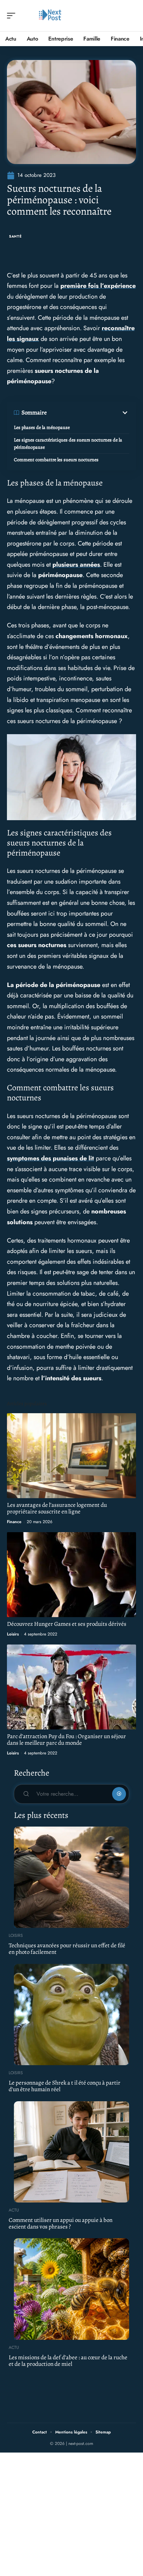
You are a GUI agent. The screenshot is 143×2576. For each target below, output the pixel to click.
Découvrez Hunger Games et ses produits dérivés (67, 1624)
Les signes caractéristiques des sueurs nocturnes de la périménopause (68, 444)
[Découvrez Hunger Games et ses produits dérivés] (71, 1575)
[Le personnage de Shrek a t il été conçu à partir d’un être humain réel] (71, 2015)
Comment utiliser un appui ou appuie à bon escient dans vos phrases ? (61, 2223)
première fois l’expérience (98, 286)
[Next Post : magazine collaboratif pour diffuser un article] (50, 16)
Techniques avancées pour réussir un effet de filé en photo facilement (67, 1949)
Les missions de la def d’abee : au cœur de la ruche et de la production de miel (68, 2361)
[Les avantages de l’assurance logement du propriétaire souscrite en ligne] (71, 1456)
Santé (15, 236)
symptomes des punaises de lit (51, 1158)
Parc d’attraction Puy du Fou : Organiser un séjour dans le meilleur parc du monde (66, 1740)
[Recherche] (131, 16)
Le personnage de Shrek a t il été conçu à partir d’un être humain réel (65, 2086)
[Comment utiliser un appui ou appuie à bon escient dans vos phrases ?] (71, 2152)
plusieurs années (76, 565)
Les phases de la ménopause (42, 427)
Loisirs (13, 1634)
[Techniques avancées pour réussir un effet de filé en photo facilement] (71, 1877)
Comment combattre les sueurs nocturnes (56, 460)
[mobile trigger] (13, 16)
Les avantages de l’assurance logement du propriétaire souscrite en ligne (57, 1508)
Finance (14, 1522)
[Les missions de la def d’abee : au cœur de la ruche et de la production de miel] (71, 2289)
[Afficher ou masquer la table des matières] (88, 413)
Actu (14, 2210)
